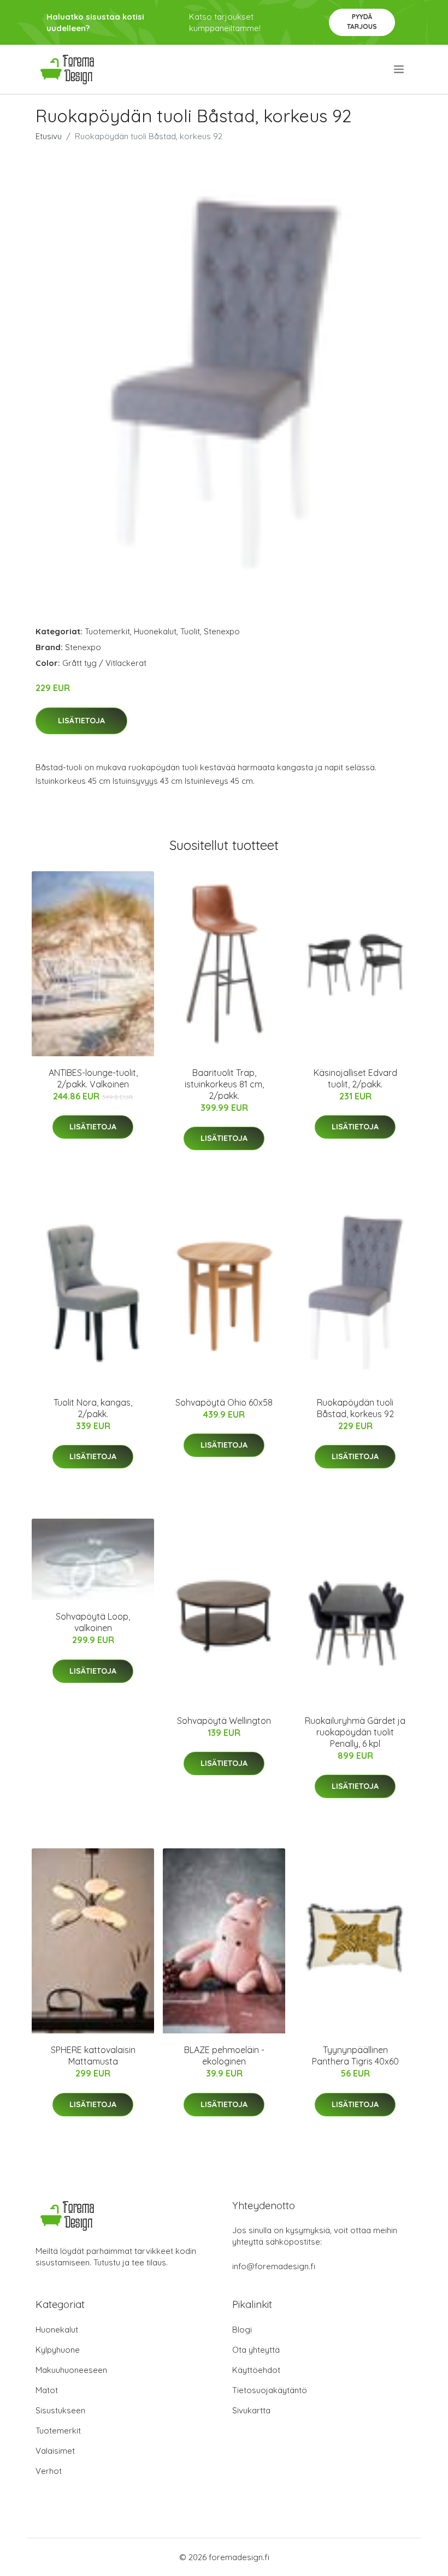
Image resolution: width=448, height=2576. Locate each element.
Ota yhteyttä (256, 2350)
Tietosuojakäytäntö (270, 2390)
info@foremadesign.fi (274, 2266)
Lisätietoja (81, 721)
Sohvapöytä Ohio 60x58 (224, 1402)
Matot (47, 2390)
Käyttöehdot (256, 2370)
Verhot (49, 2471)
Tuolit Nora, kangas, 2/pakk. (93, 1408)
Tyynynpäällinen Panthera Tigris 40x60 (355, 2056)
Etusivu (49, 136)
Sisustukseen (60, 2410)
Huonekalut (155, 631)
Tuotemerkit (107, 631)
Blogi (242, 2330)
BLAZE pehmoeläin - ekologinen (224, 2056)
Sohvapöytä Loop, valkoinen (93, 1622)
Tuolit (190, 631)
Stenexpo (222, 631)
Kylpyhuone (58, 2350)
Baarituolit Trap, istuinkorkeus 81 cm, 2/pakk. (224, 1084)
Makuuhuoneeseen (71, 2370)
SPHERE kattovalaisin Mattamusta (93, 2056)
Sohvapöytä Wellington (224, 1721)
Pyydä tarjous (362, 22)
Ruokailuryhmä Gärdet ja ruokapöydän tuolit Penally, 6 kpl (355, 1732)
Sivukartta (251, 2410)
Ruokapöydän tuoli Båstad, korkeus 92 (355, 1408)
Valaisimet (55, 2451)
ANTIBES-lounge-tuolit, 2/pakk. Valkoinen (93, 1078)
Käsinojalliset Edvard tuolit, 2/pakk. (355, 1078)
